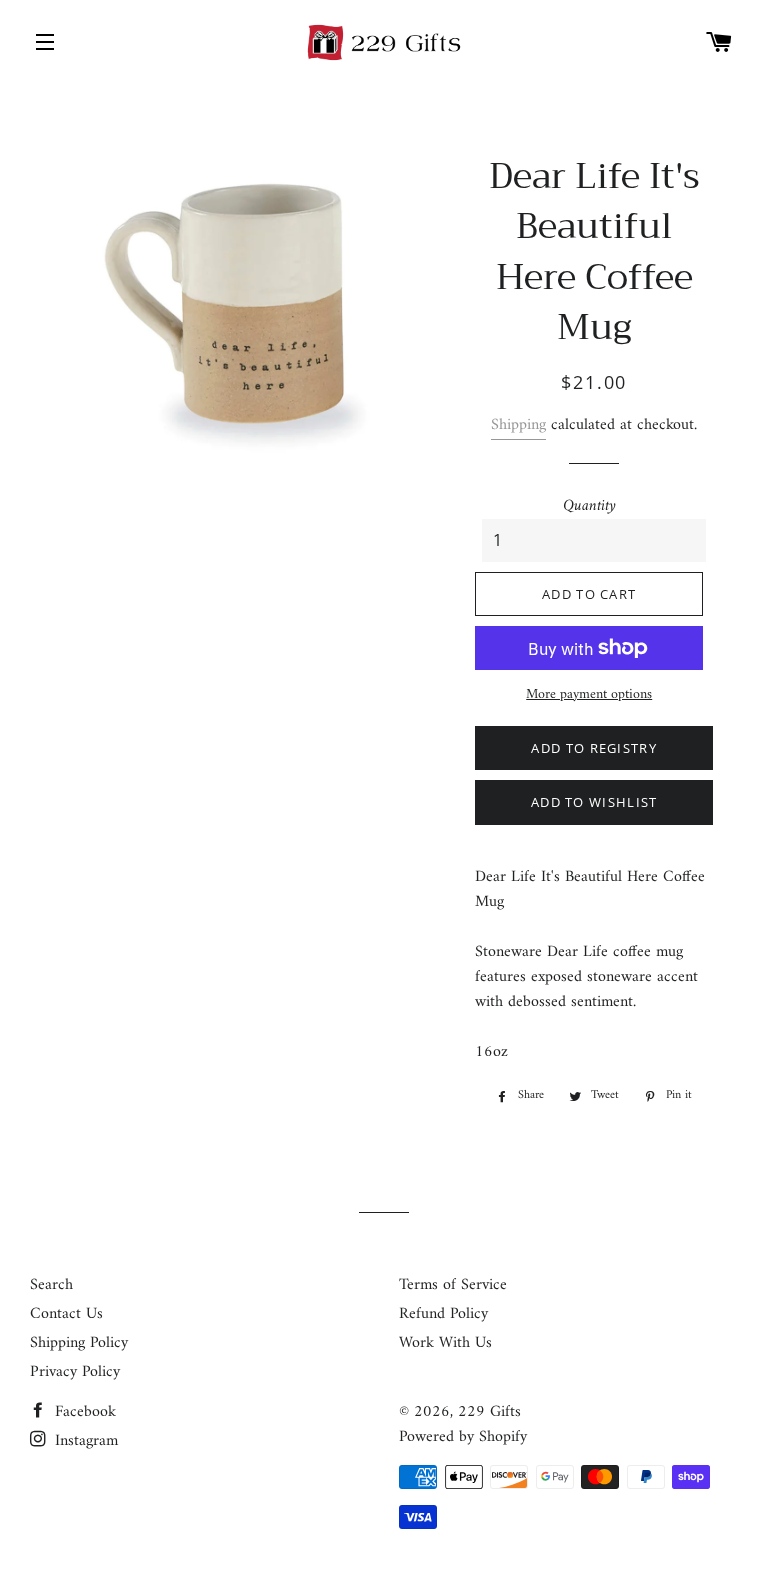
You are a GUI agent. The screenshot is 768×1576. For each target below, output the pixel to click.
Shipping (518, 425)
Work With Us (445, 1343)
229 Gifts (489, 1412)
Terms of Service (453, 1285)
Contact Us (66, 1314)
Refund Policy (443, 1314)
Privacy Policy (75, 1372)
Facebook (83, 1412)
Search (51, 1285)
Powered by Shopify (463, 1437)
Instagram (84, 1441)
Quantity (589, 506)
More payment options (589, 695)
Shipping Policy (79, 1343)
